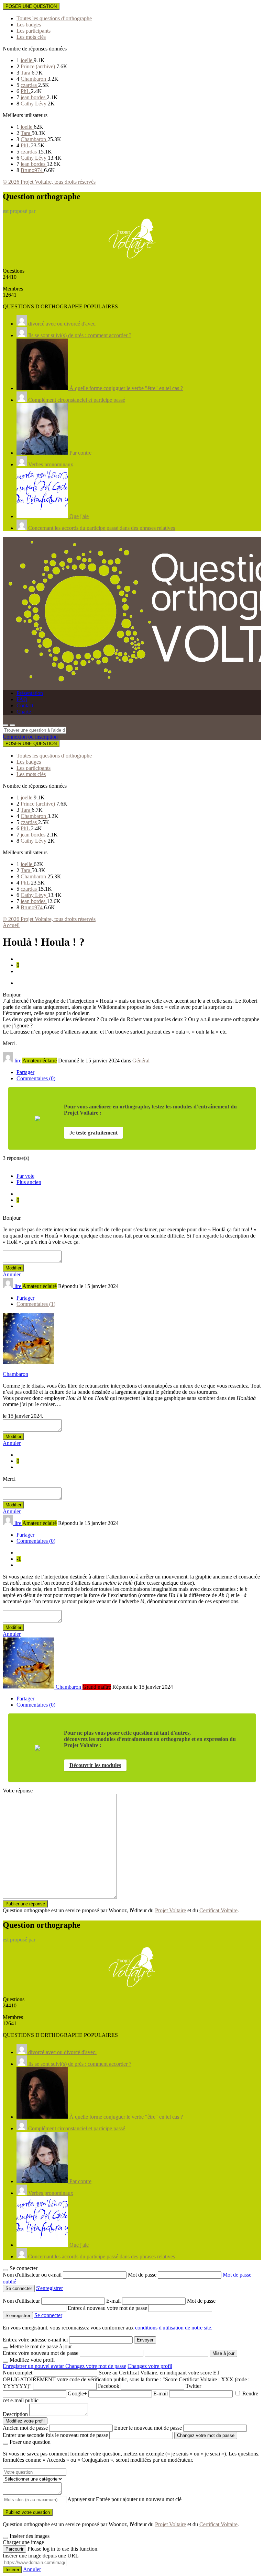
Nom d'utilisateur (22, 2301)
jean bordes (34, 97)
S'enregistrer (49, 2288)
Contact (25, 705)
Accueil (11, 925)
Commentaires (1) (36, 1304)
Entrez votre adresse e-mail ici (35, 2340)
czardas (29, 85)
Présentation (30, 693)
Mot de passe (143, 2275)
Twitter (193, 2386)
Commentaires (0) (36, 1078)
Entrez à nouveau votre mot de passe (108, 2308)
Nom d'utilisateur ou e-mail (33, 2275)
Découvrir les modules (95, 1765)
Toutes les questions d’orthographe (54, 18)
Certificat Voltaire (218, 1910)
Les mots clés (31, 37)
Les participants (34, 31)
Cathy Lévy (34, 104)
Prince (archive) (38, 66)
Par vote (25, 1176)
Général (141, 1061)
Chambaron (34, 79)
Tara (26, 73)
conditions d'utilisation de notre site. (174, 2328)
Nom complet (18, 2373)
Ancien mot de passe (25, 2428)
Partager (25, 1072)
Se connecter (48, 2315)
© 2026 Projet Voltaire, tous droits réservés (49, 182)
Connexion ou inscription (30, 737)
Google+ (77, 2393)
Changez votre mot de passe (96, 2366)
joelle (27, 60)
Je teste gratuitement (93, 1133)
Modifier (13, 1268)
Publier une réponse (25, 1904)
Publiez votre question (28, 2512)
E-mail (114, 2301)
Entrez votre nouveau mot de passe (41, 2353)
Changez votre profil (150, 2366)
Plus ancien (29, 1182)
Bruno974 (32, 170)
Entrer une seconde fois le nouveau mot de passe (55, 2435)
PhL (26, 91)
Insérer (12, 2570)
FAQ (22, 699)
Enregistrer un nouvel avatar (34, 2366)
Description (15, 2414)
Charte (24, 712)
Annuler (12, 1274)
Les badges (29, 25)
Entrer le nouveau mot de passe (148, 2428)
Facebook (109, 2386)
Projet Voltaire (170, 1910)
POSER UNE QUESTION (31, 6)
